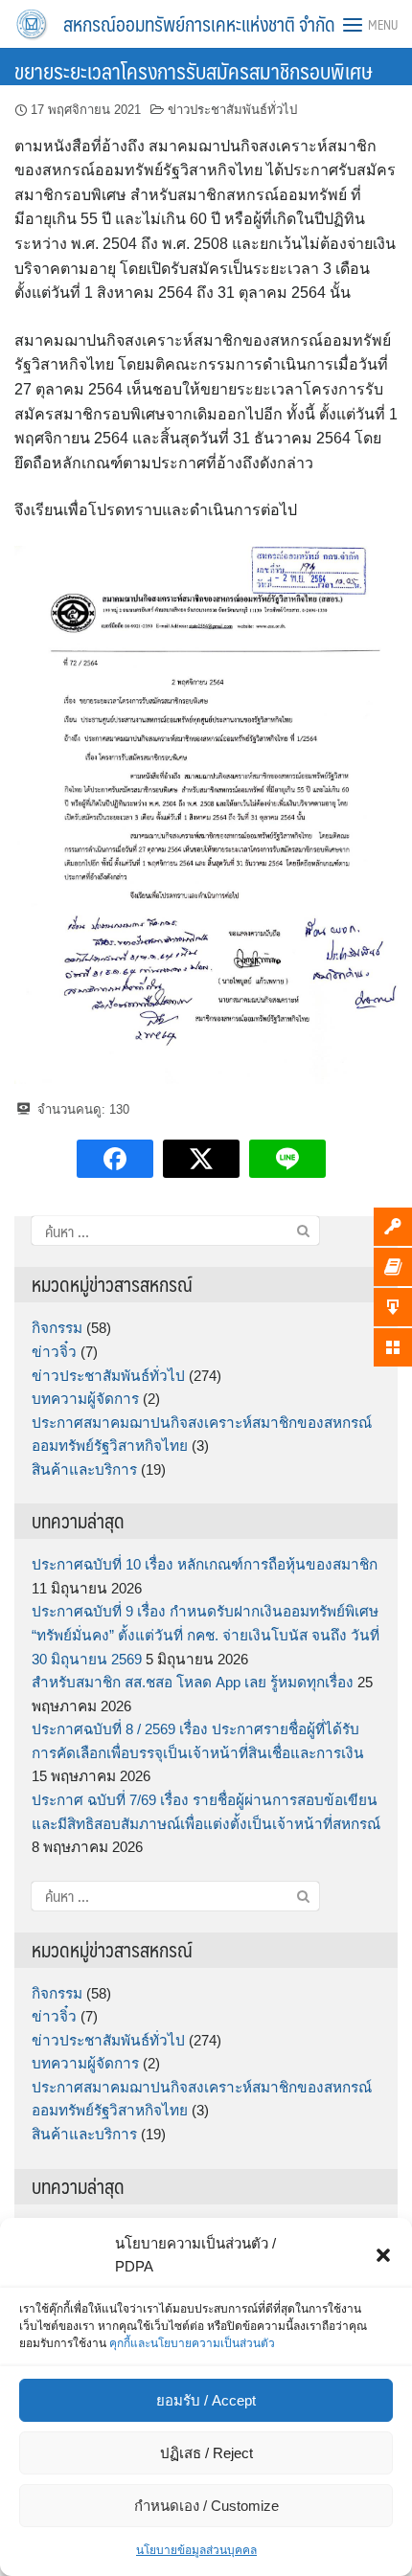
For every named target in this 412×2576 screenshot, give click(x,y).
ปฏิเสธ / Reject (206, 2453)
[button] (383, 2255)
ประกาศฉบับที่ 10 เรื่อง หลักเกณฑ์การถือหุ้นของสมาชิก (205, 1564)
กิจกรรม (57, 1328)
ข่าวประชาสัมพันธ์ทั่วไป (232, 110)
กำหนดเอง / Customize (206, 2506)
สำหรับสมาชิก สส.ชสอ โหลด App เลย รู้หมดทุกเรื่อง (193, 1682)
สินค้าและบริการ (84, 1469)
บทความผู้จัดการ (85, 1399)
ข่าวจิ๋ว (54, 1352)
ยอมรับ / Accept (206, 2400)
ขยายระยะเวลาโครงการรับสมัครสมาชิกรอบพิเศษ (194, 70)
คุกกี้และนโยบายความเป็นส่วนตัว (192, 2343)
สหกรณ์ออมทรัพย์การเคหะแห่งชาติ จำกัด (199, 24)
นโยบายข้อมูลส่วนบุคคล (196, 2550)
